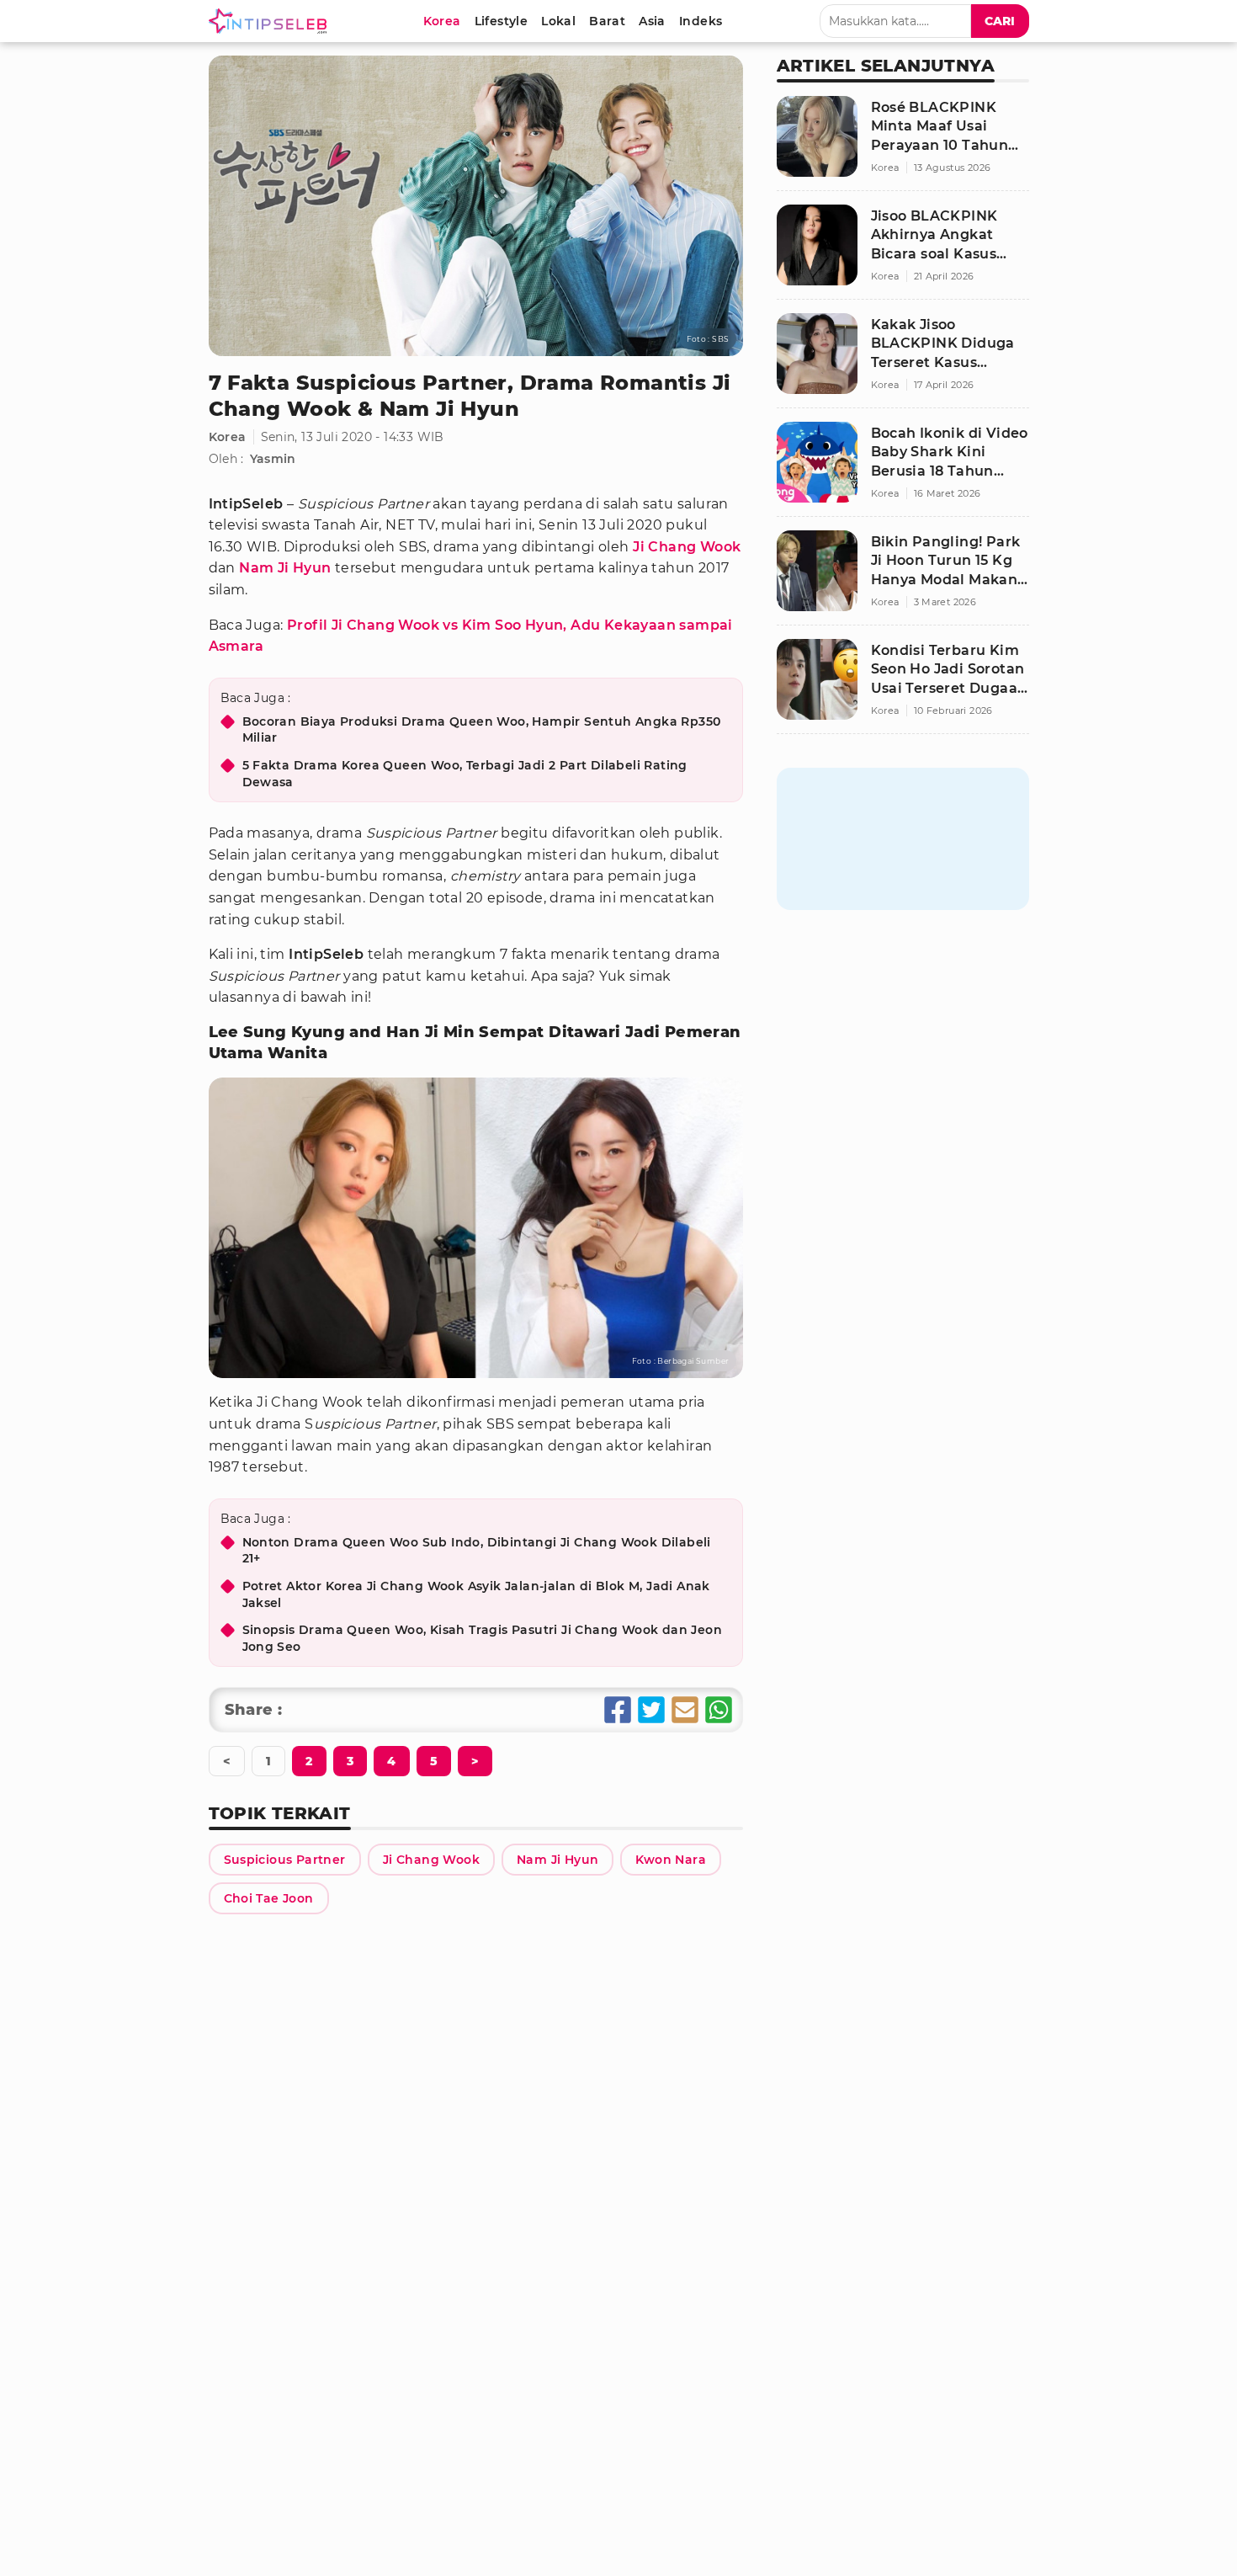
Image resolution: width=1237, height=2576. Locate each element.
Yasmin (273, 459)
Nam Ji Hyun (285, 568)
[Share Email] (685, 1710)
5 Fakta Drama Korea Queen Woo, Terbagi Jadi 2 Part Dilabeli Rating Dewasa (465, 774)
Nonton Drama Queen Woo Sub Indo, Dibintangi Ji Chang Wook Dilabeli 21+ (477, 1551)
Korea (228, 437)
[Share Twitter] (651, 1710)
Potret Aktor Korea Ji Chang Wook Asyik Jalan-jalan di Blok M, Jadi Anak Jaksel (476, 1594)
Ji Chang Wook (687, 547)
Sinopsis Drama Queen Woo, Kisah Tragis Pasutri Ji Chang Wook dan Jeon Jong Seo (483, 1638)
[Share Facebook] (618, 1710)
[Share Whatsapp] (719, 1710)
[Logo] (271, 21)
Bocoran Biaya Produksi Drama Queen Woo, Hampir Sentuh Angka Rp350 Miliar (482, 730)
